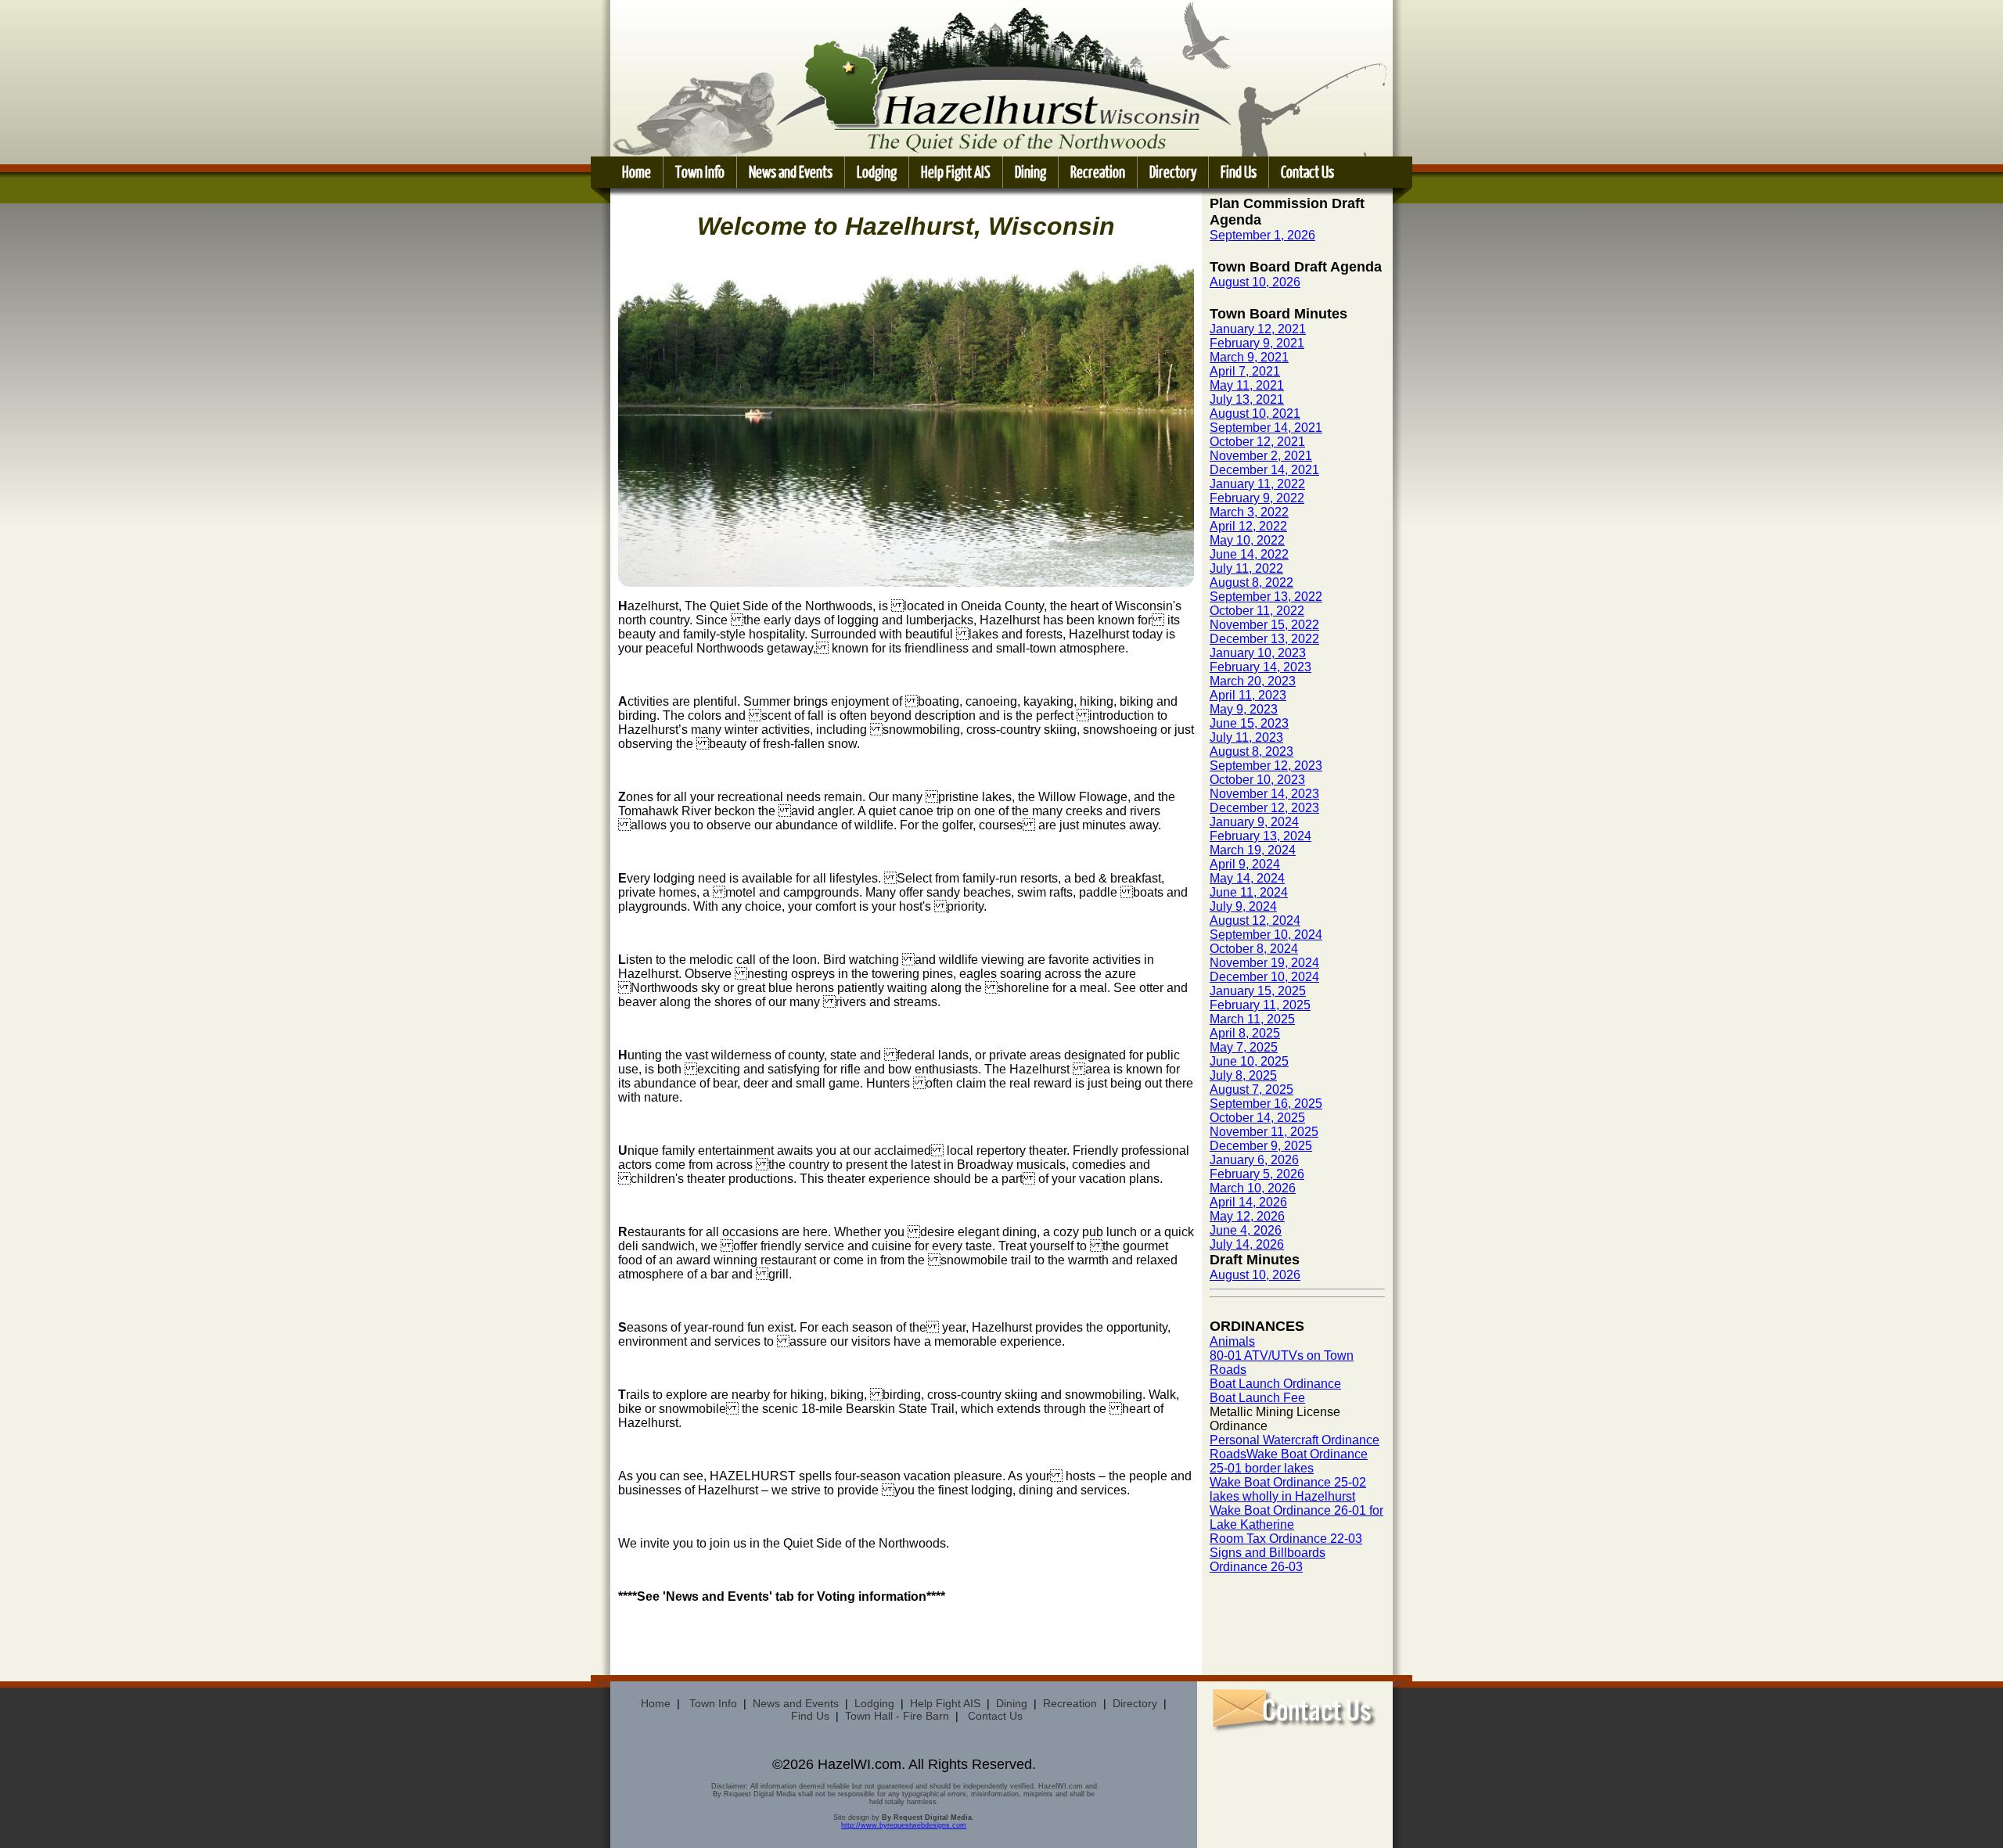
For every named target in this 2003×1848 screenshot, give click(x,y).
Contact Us (1307, 172)
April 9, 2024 (1245, 864)
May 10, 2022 (1247, 540)
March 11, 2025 (1252, 1019)
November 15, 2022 (1264, 625)
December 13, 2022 (1264, 639)
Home (637, 172)
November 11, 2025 (1264, 1132)
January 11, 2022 (1257, 484)
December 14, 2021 (1264, 470)
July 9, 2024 (1243, 906)
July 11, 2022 (1246, 568)
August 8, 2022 (1251, 582)
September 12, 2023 (1266, 766)
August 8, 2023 (1251, 751)
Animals (1232, 1341)
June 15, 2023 (1249, 723)
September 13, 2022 (1266, 597)
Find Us (1239, 172)
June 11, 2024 (1249, 892)
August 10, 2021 (1255, 413)
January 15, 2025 (1258, 991)
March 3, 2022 (1249, 512)
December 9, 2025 (1261, 1146)
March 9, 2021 (1249, 357)
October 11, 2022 (1257, 611)
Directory (1173, 172)
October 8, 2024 (1254, 949)
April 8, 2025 (1245, 1033)
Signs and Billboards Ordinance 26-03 (1268, 1560)
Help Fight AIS (956, 172)
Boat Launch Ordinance (1275, 1384)
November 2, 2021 (1261, 456)
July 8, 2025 (1243, 1075)
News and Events (791, 172)
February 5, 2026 (1257, 1174)
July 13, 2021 (1247, 399)
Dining (1030, 172)
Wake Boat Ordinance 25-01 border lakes (1289, 1461)
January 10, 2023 (1258, 653)
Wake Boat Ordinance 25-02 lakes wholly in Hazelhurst (1288, 1489)
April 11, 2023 (1248, 695)
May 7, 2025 (1244, 1047)
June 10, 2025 (1249, 1061)
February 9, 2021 (1257, 343)
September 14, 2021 (1266, 428)
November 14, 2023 (1264, 794)
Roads (1228, 1454)
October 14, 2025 (1257, 1118)
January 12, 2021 (1258, 329)
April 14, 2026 (1248, 1202)
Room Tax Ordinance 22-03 (1286, 1539)
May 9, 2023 (1244, 709)
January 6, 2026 (1254, 1160)
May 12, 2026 (1247, 1216)
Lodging (877, 172)
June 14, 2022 (1249, 554)
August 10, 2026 (1255, 282)
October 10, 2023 (1257, 780)
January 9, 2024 (1254, 822)
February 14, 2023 (1260, 667)
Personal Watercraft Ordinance (1295, 1440)
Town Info (700, 172)
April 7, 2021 (1245, 371)
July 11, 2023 (1246, 737)
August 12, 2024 (1255, 920)
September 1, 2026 (1262, 235)
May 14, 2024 (1247, 878)
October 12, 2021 (1257, 442)
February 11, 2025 (1260, 1005)
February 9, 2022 (1257, 498)
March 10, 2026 (1253, 1188)
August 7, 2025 (1251, 1089)
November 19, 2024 (1264, 963)
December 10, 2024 (1264, 977)
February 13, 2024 (1260, 836)
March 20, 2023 (1253, 681)
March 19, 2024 (1253, 850)
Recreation (1098, 172)
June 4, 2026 (1246, 1230)
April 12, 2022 (1248, 526)
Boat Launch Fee (1257, 1398)
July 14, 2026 (1247, 1244)
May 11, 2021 (1247, 385)
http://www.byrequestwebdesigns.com (904, 1825)
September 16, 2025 (1266, 1104)
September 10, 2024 (1266, 935)
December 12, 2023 (1264, 808)
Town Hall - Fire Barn (897, 1716)
